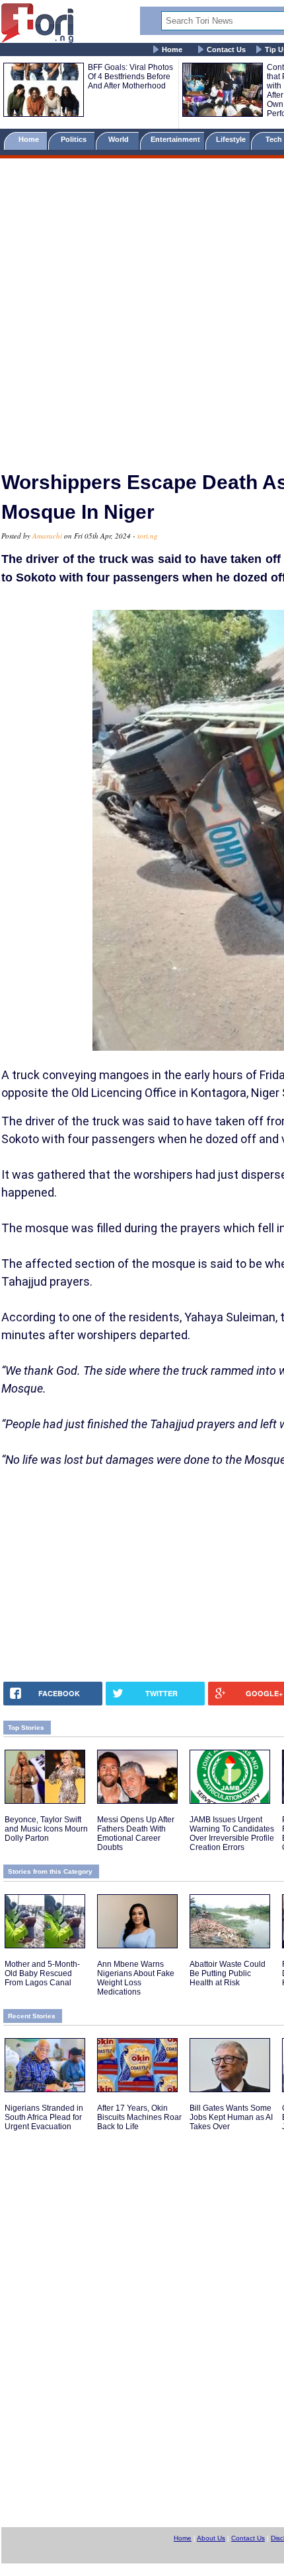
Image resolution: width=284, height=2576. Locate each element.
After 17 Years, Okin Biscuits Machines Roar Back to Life (139, 2117)
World (121, 139)
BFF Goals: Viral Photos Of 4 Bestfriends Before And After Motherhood (130, 77)
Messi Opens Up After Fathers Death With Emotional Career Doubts (136, 1833)
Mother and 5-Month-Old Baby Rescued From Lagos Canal (42, 1973)
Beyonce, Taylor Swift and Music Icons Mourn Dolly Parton (46, 1829)
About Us (211, 2538)
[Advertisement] (142, 309)
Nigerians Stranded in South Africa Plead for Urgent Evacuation (44, 2117)
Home (172, 50)
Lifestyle (231, 139)
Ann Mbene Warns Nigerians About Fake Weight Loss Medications (136, 1978)
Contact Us (226, 50)
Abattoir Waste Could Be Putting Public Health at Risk (228, 1973)
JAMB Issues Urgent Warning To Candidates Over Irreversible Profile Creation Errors (232, 1833)
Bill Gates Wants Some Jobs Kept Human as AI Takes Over (231, 2117)
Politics (75, 139)
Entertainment (175, 139)
